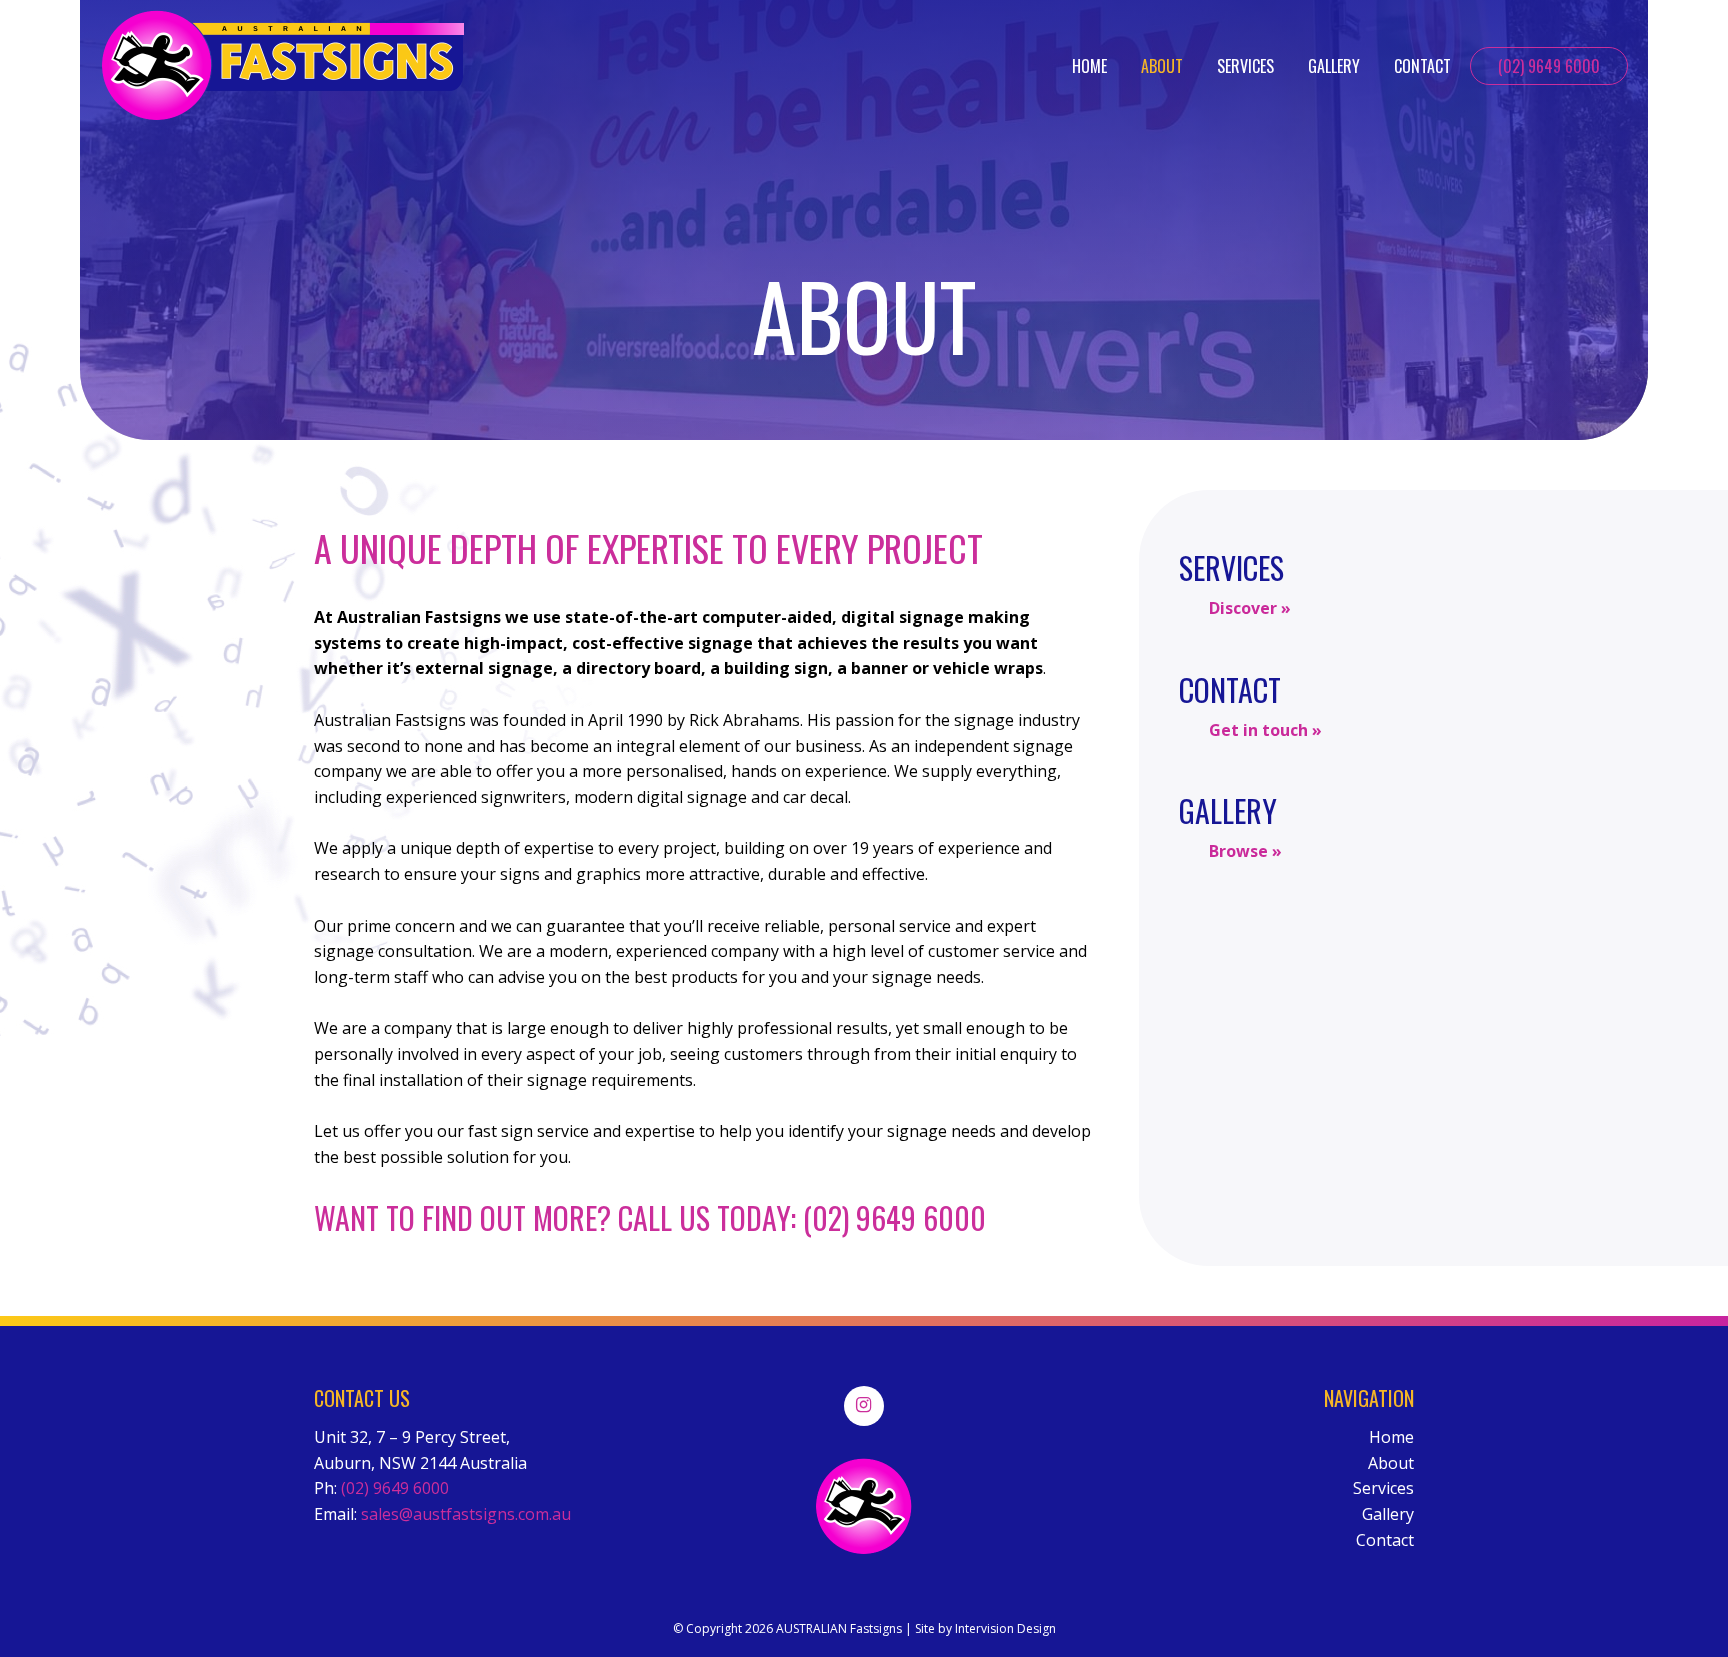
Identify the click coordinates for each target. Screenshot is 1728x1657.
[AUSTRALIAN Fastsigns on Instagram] (864, 1406)
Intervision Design (1005, 1628)
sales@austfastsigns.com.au (466, 1514)
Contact (1422, 66)
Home (1089, 66)
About (1162, 66)
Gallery (1334, 66)
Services (1245, 66)
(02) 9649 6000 (1549, 66)
